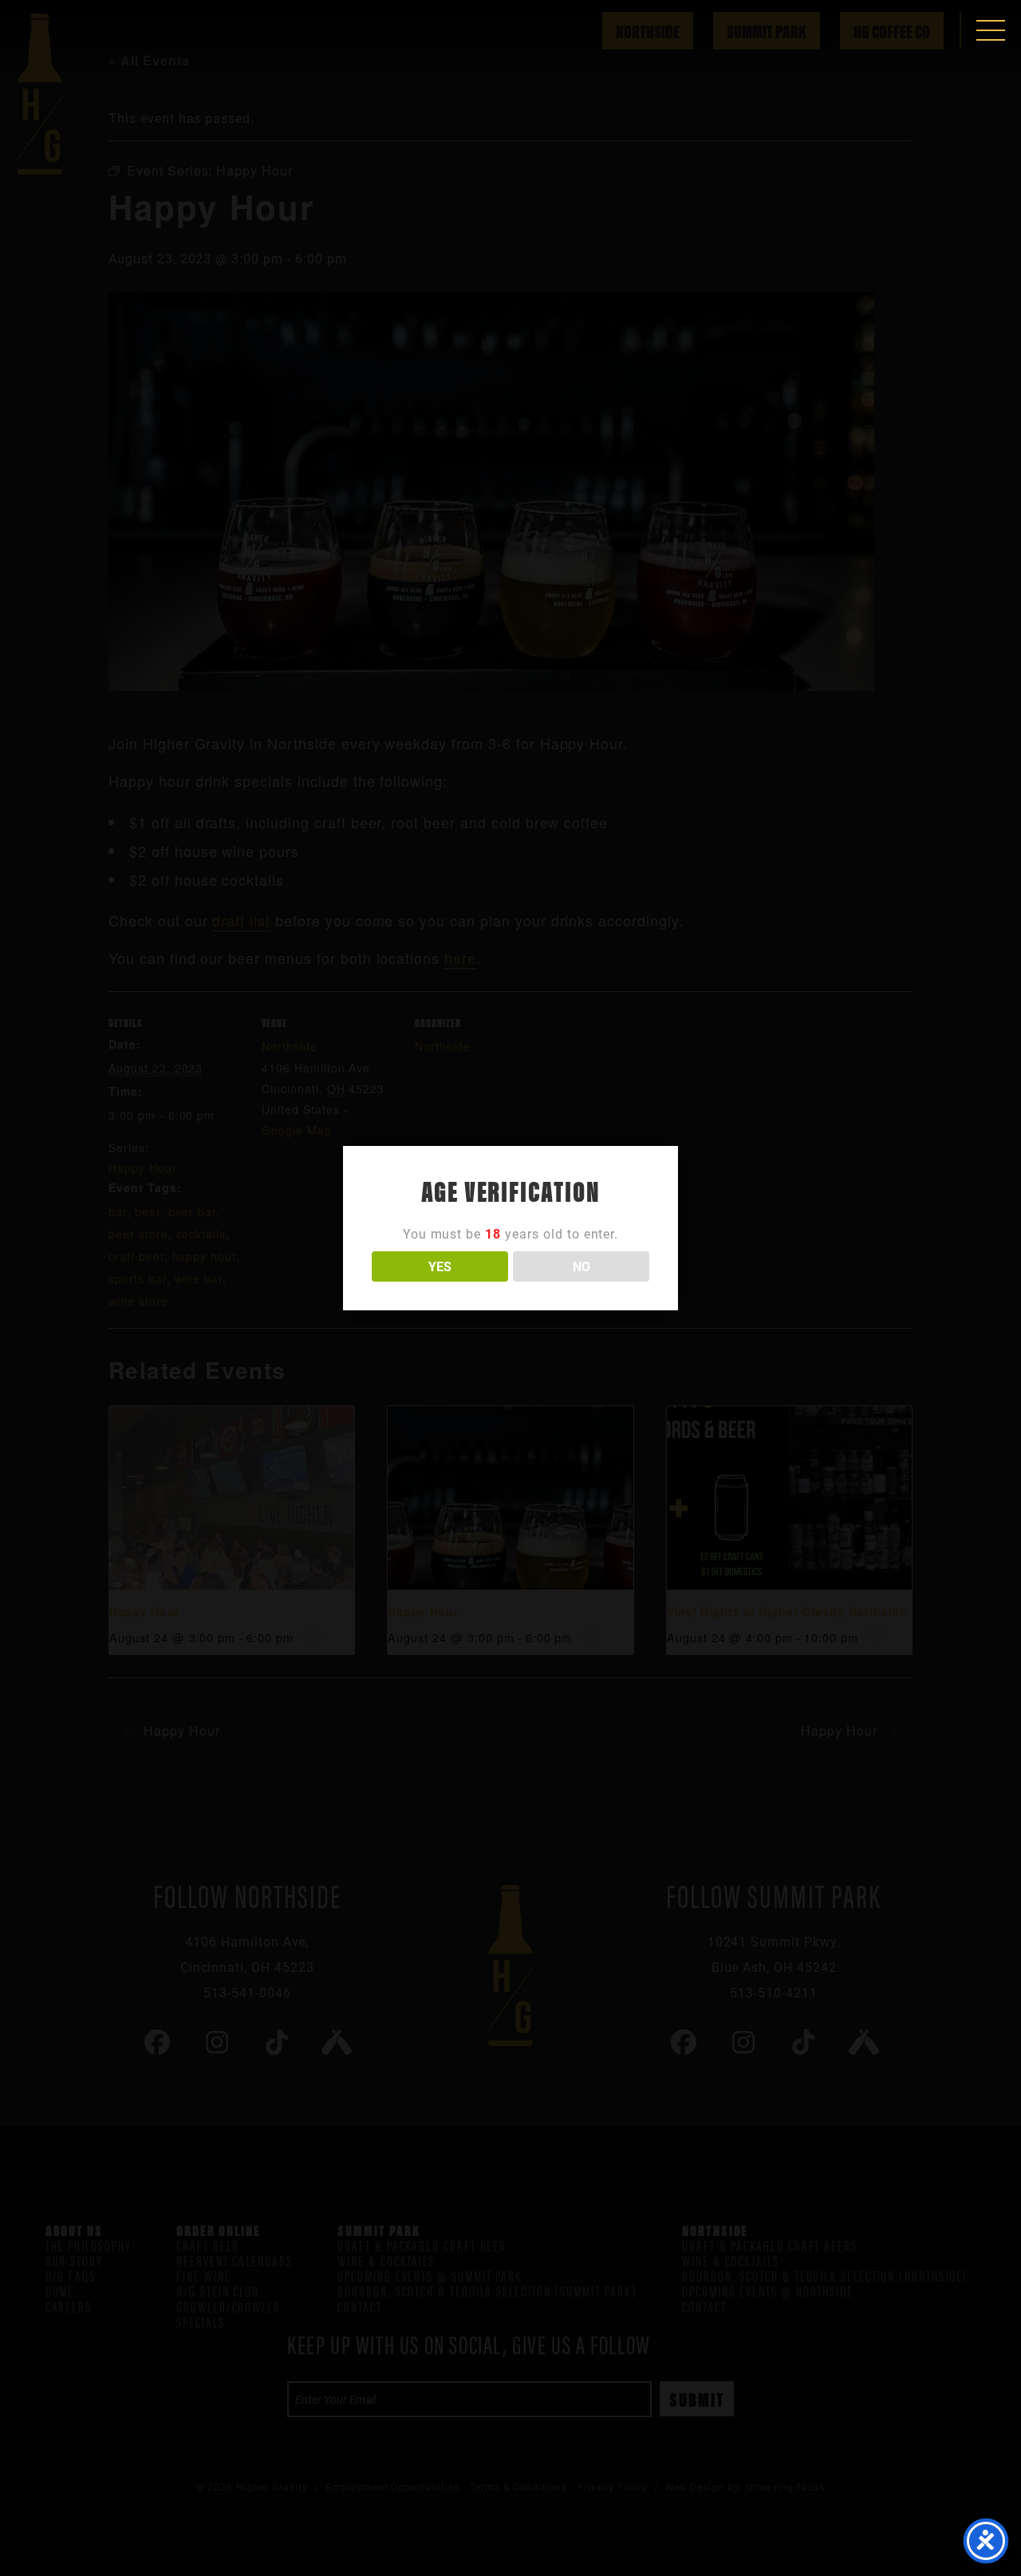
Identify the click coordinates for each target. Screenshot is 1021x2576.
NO (581, 1266)
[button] (991, 30)
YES (440, 1266)
